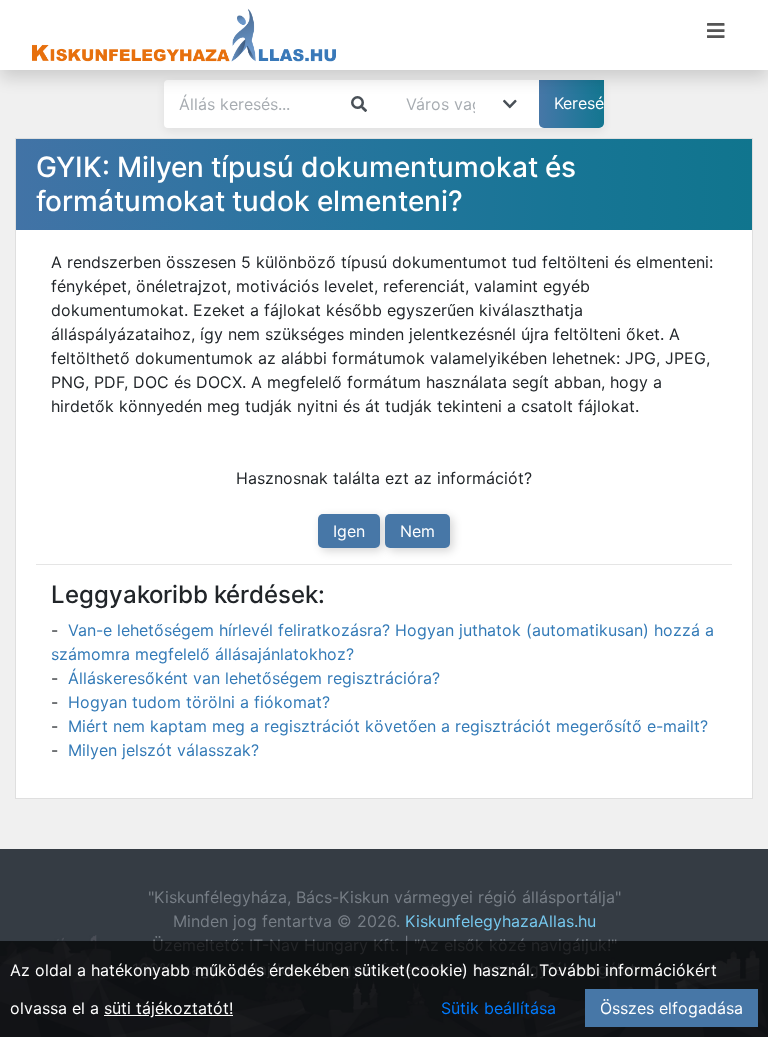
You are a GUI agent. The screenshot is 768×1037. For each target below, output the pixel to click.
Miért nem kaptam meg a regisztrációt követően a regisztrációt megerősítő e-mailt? (388, 726)
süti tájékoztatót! (168, 1008)
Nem (417, 531)
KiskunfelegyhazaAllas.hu (500, 921)
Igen (349, 531)
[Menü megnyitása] (716, 31)
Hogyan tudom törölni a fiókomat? (199, 702)
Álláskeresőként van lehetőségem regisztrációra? (254, 678)
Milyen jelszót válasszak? (163, 750)
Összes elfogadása (671, 1008)
